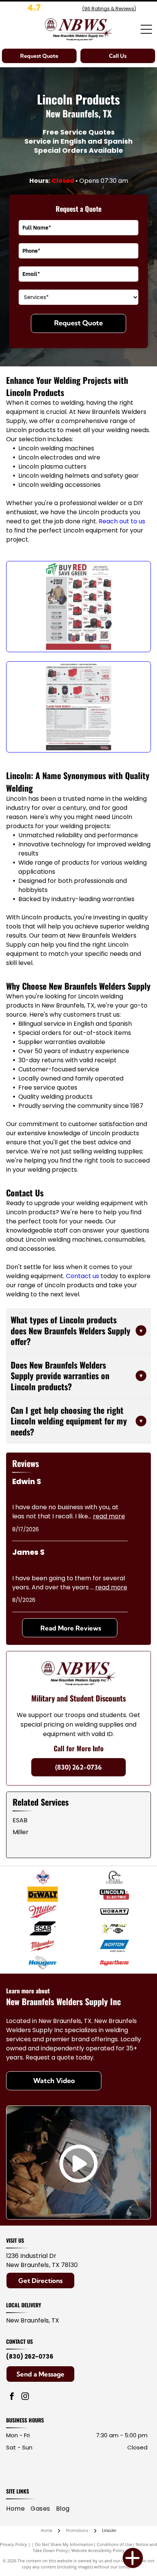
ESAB (20, 1820)
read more (109, 1516)
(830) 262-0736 (30, 2357)
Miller (21, 1832)
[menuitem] (18, 2509)
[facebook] (12, 2397)
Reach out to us (122, 521)
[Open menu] (146, 29)
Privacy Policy (14, 2544)
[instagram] (25, 2397)
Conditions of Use (115, 2544)
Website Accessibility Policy (98, 2550)
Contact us (83, 1276)
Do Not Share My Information (64, 2544)
